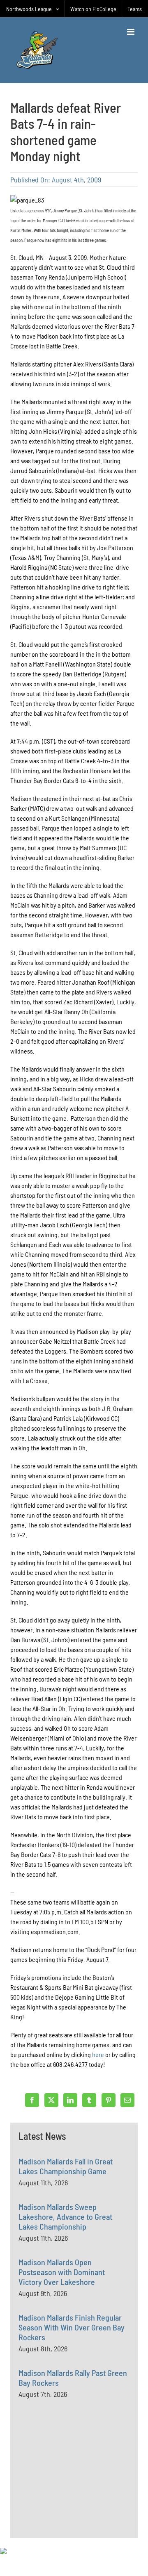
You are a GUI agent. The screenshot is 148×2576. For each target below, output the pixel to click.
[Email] (127, 2100)
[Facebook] (32, 2100)
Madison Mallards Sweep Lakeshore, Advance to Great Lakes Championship (65, 2216)
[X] (51, 2100)
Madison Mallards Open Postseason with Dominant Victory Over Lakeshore (62, 2272)
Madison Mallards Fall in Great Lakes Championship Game (66, 2166)
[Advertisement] (80, 2487)
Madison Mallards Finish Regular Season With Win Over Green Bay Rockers (72, 2327)
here (99, 2054)
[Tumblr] (89, 2100)
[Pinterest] (109, 2100)
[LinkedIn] (70, 2100)
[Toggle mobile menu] (131, 32)
